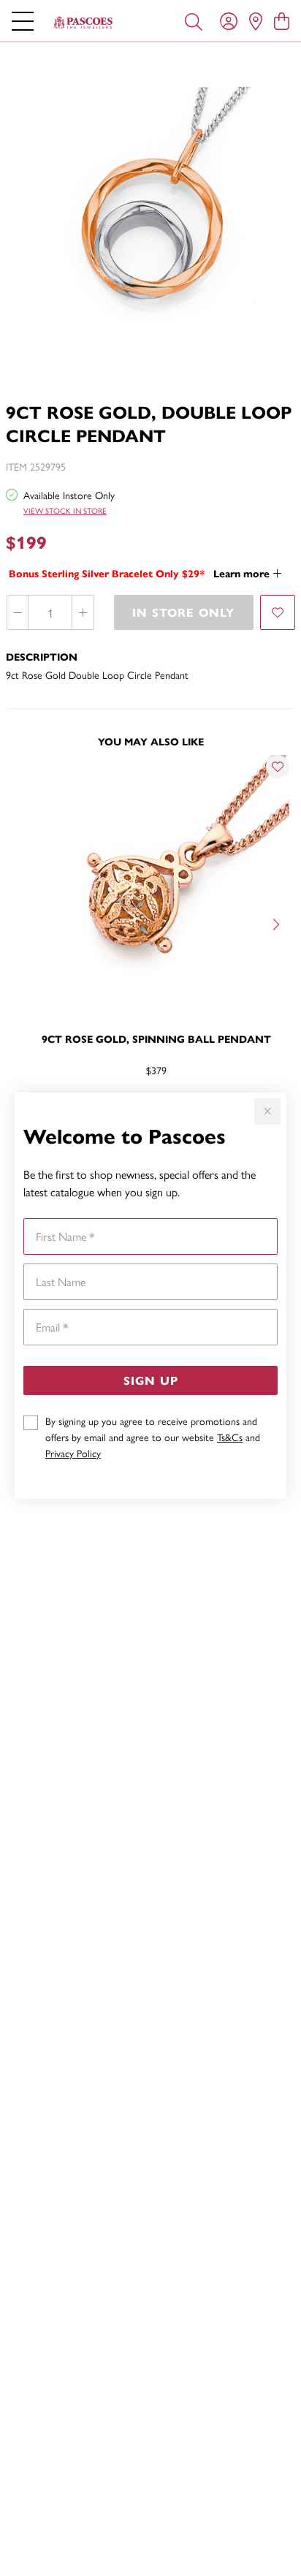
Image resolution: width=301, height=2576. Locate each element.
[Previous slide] (23, 923)
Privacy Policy (73, 1453)
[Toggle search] (194, 20)
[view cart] (282, 20)
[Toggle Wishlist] (278, 767)
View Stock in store (65, 510)
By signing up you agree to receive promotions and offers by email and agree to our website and (153, 1437)
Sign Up (151, 1380)
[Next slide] (278, 923)
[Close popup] (267, 1112)
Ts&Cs (230, 1437)
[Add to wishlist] (278, 612)
